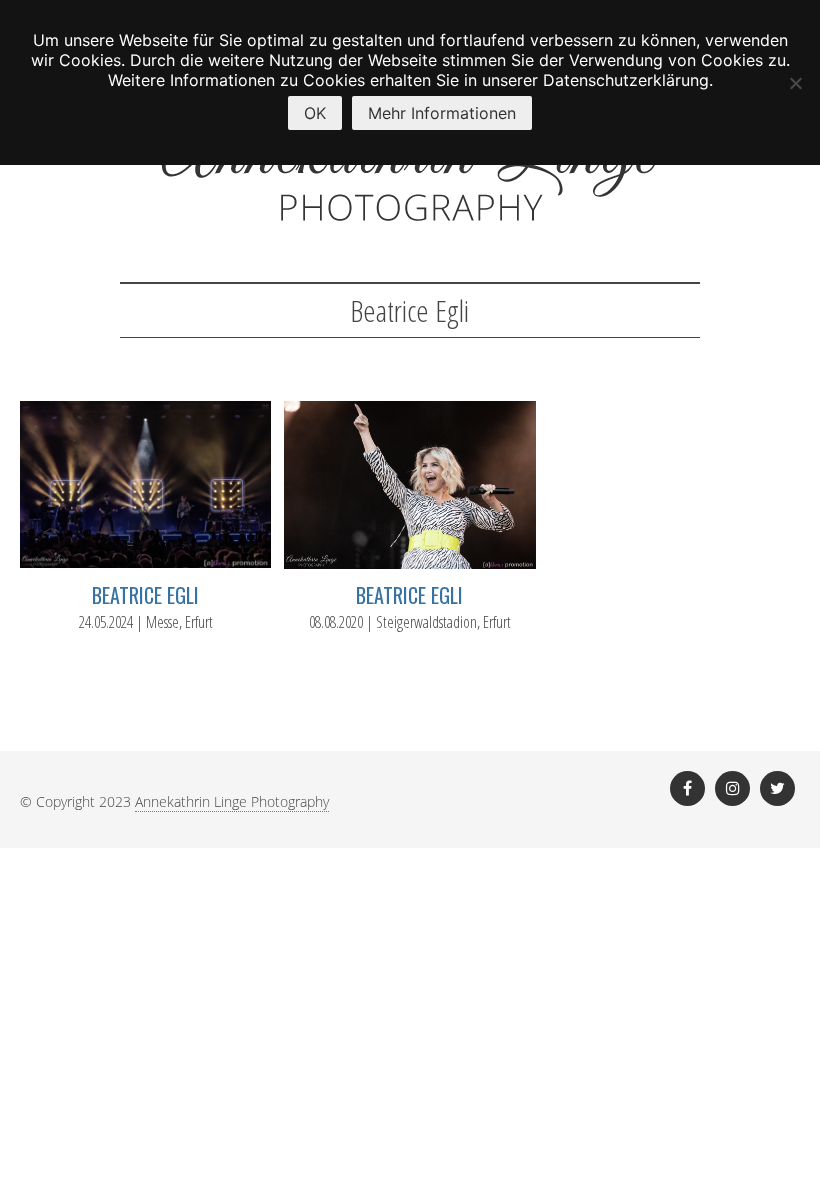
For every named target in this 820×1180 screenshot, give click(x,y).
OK (315, 113)
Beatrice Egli (145, 595)
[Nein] (795, 83)
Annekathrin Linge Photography (232, 801)
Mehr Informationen (442, 113)
